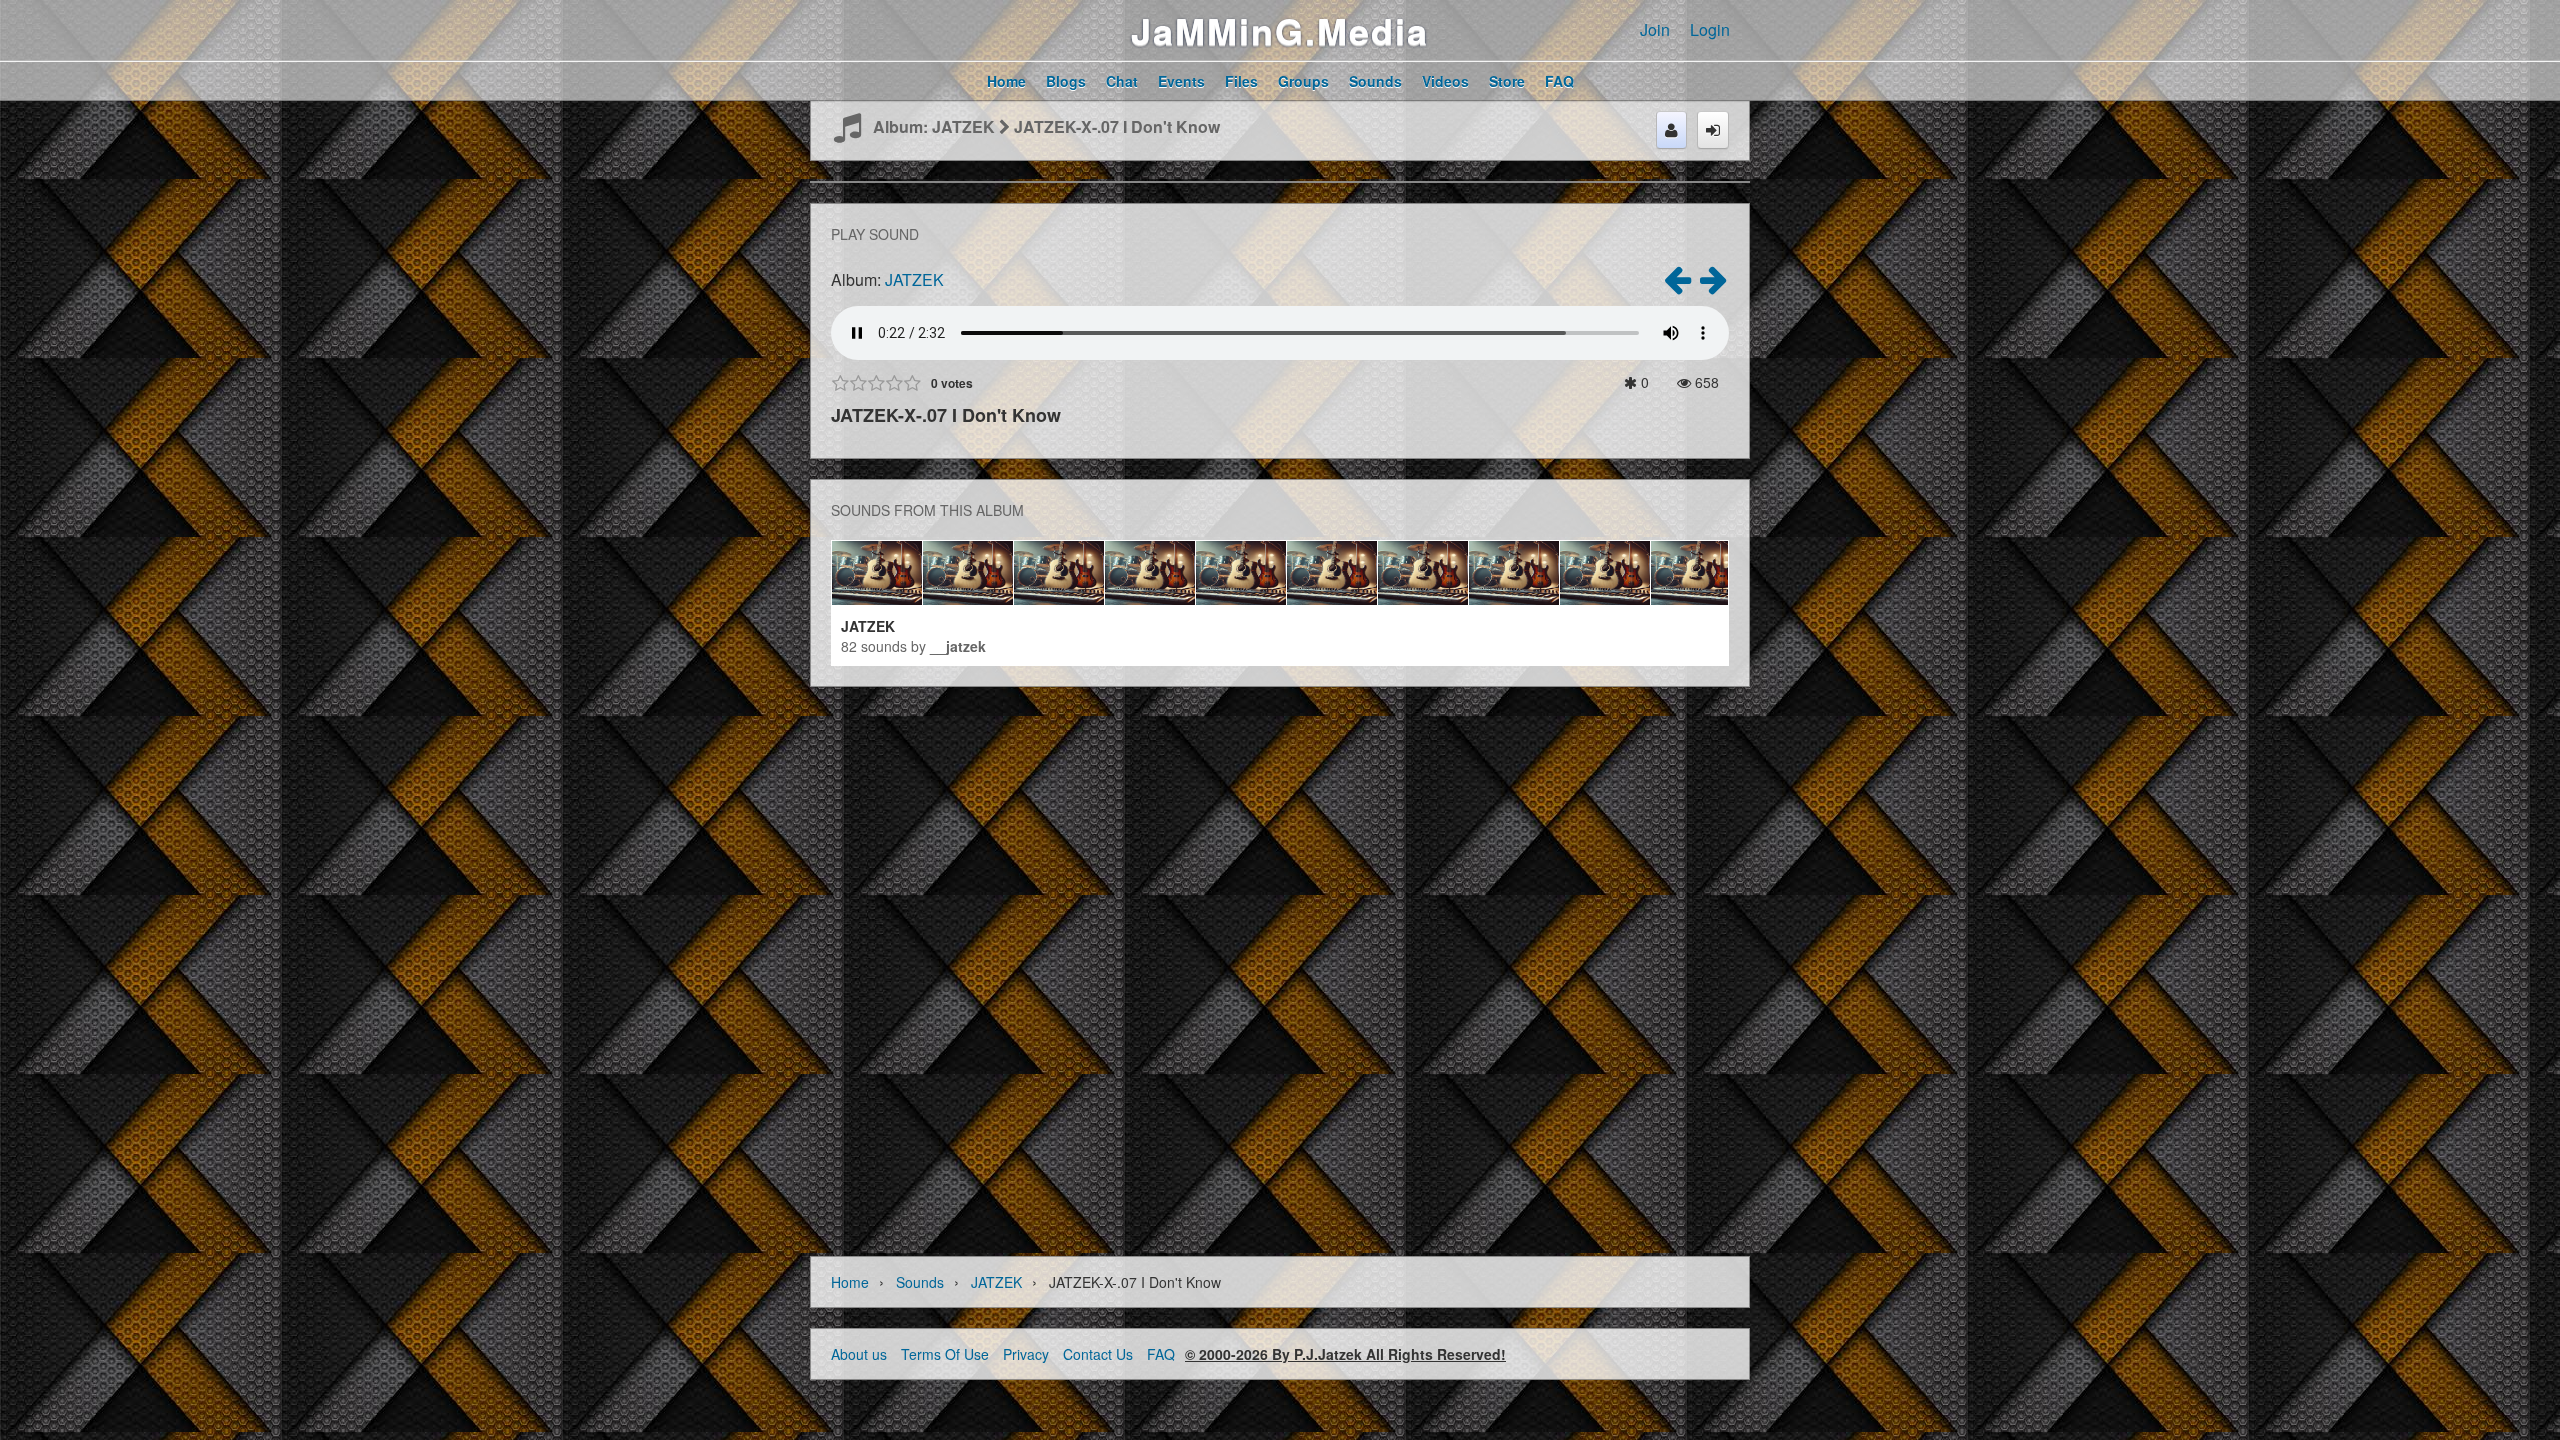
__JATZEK (958, 646)
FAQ (1161, 1354)
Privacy (1026, 1354)
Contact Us (1098, 1354)
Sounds (920, 1282)
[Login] (1713, 130)
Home (850, 1282)
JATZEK (914, 279)
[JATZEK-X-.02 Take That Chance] (1713, 285)
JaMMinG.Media (1280, 30)
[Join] (1671, 130)
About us (859, 1354)
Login (1710, 29)
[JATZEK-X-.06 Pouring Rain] (1677, 285)
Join (1655, 29)
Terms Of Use (945, 1354)
